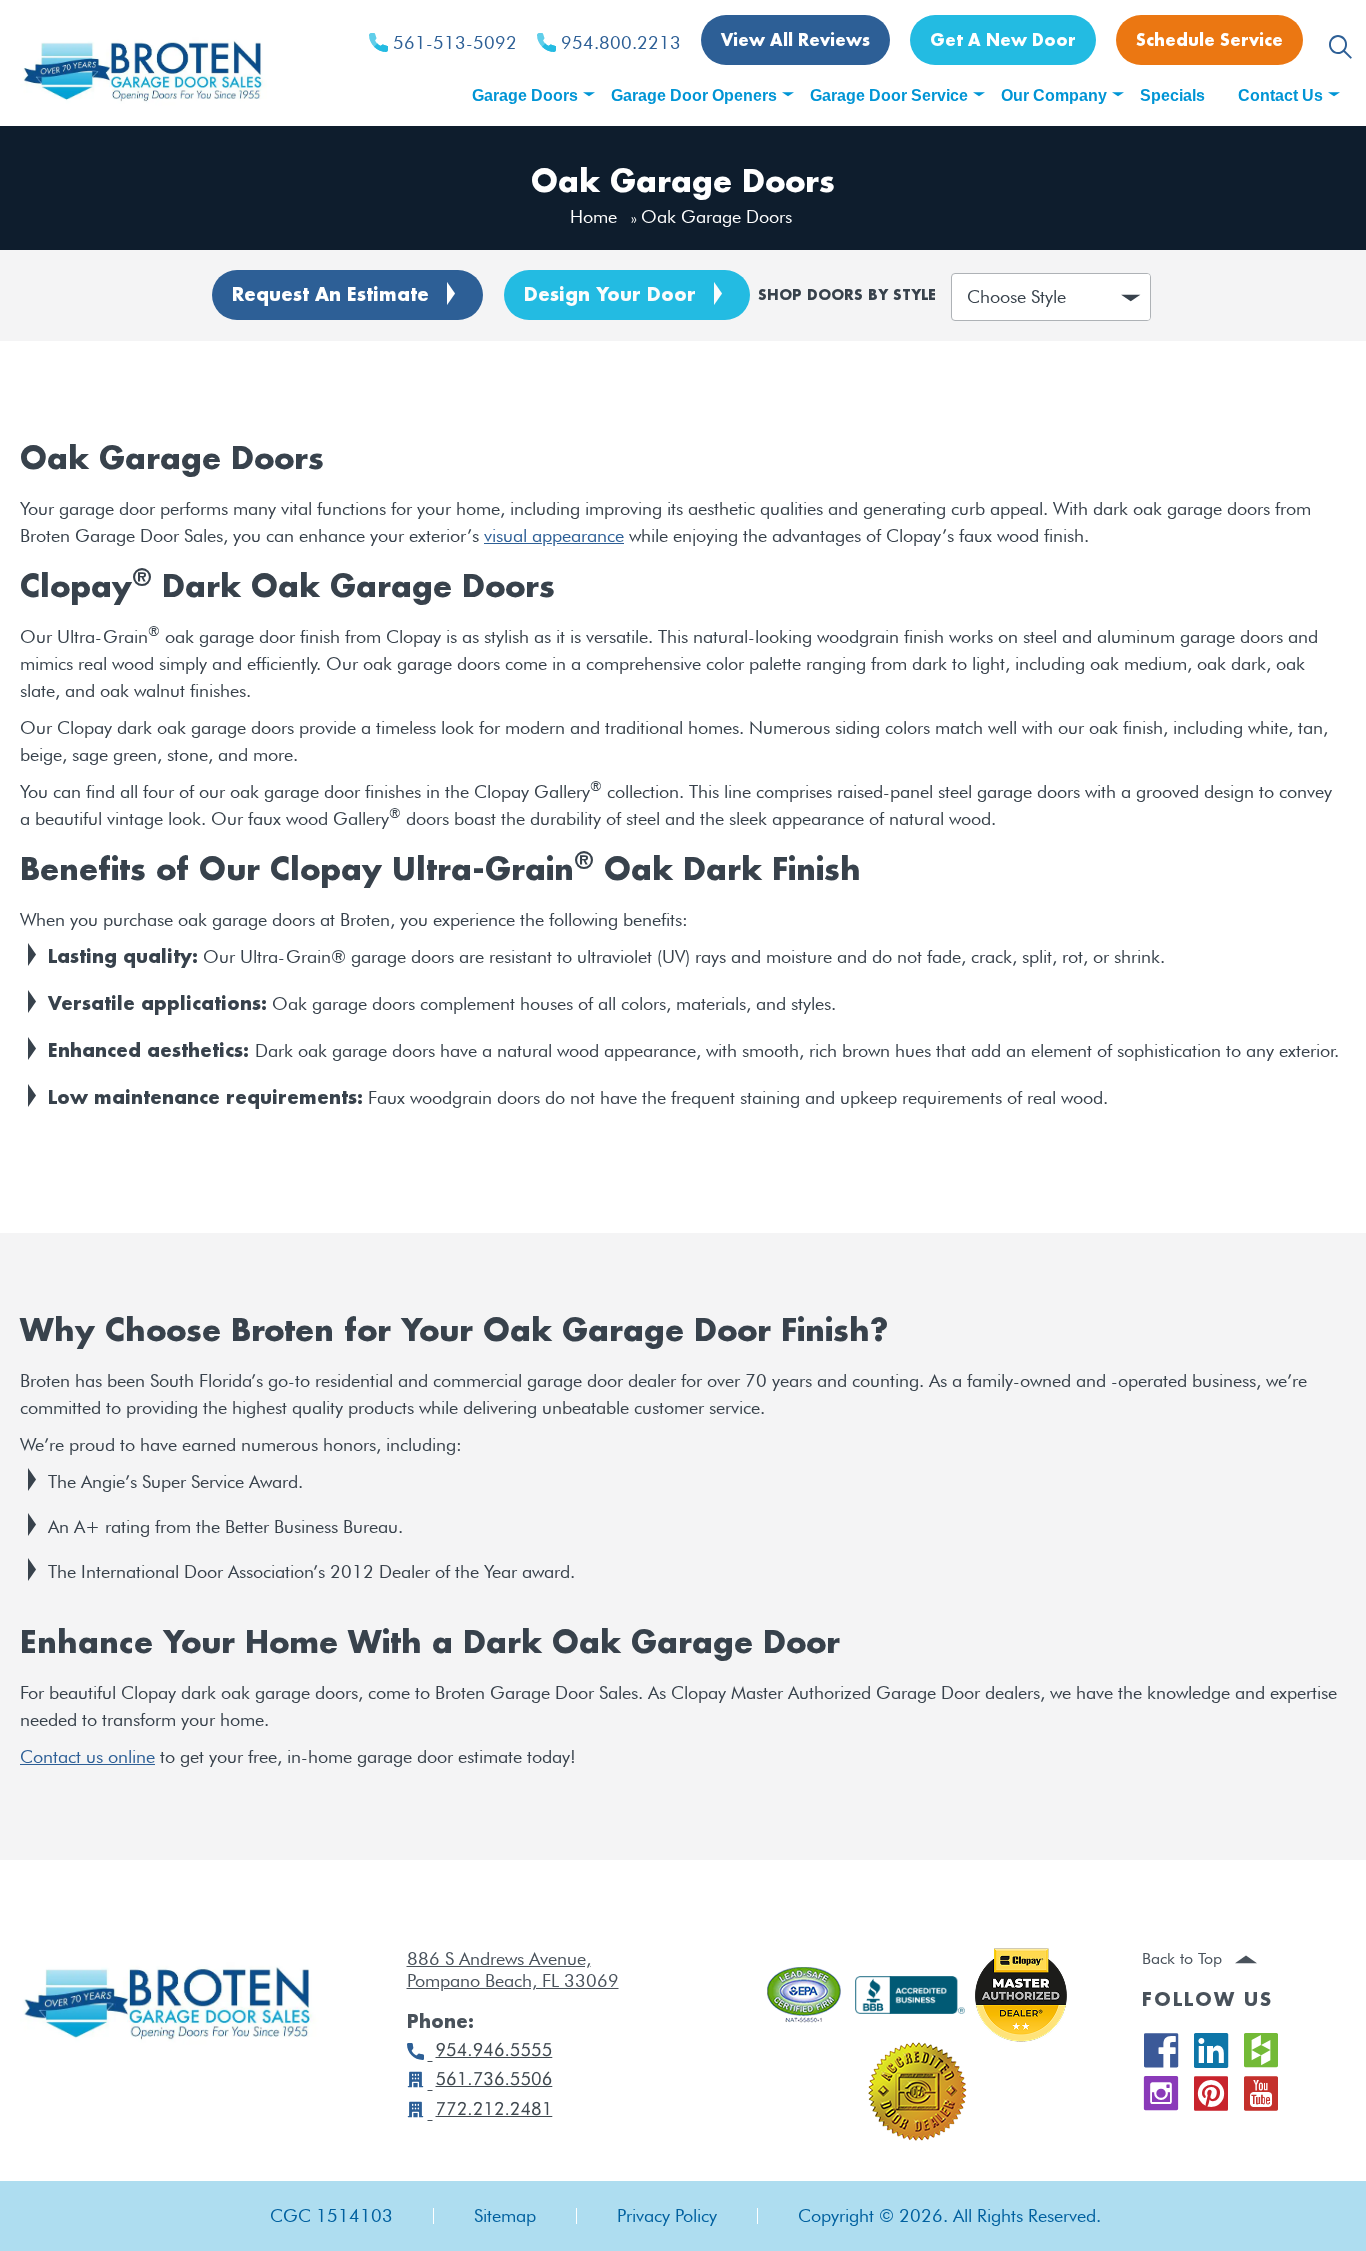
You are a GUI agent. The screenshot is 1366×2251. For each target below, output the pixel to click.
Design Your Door (610, 296)
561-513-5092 (455, 43)
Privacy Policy (667, 2216)
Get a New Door (1003, 41)
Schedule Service (1209, 41)
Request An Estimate (330, 296)
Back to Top (1184, 1958)
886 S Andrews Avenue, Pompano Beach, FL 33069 (513, 1969)
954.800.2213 (621, 43)
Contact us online (87, 1756)
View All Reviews (795, 41)
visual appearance (554, 535)
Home (593, 216)
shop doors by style (847, 296)
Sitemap (505, 2216)
